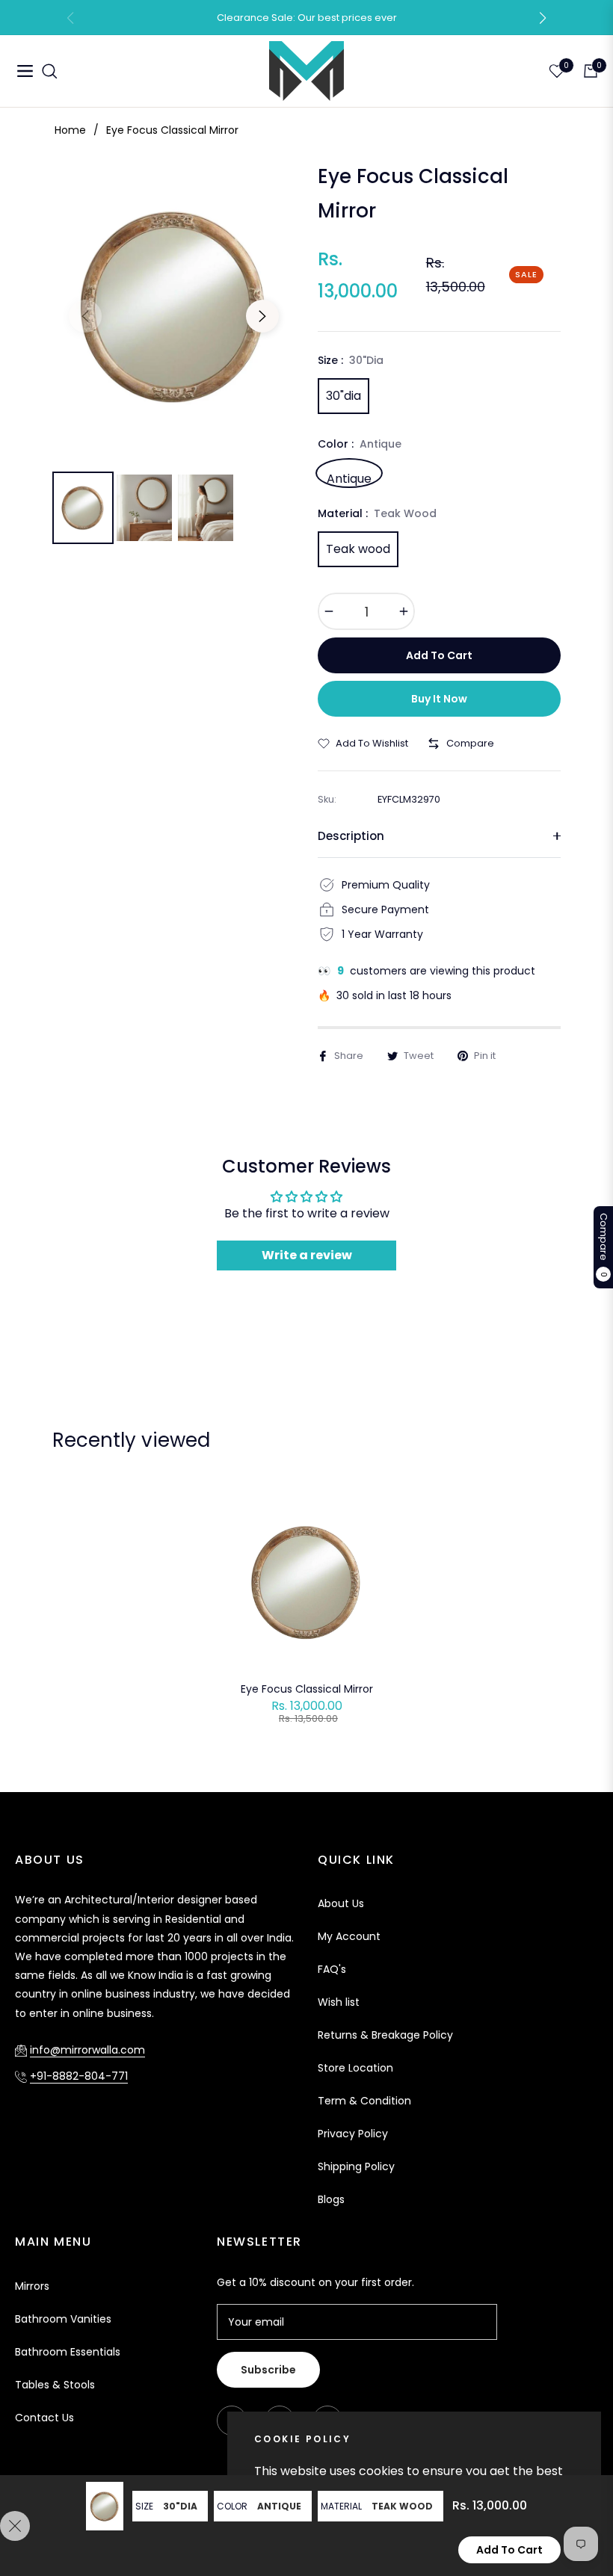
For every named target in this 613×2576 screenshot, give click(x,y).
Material (341, 2506)
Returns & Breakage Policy (385, 2035)
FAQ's (332, 1969)
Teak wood (358, 549)
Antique (349, 477)
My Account (349, 1936)
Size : (351, 360)
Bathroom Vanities (63, 2319)
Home (70, 130)
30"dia (344, 396)
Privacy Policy (353, 2134)
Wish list (339, 2002)
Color (232, 2506)
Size (144, 2506)
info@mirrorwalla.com (87, 2050)
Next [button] (262, 316)
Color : (360, 444)
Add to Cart (509, 2550)
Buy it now (439, 699)
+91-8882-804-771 (79, 2076)
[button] (543, 18)
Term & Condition (364, 2101)
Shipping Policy (356, 2166)
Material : (377, 513)
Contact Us (44, 2418)
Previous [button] (85, 316)
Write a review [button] (307, 1255)
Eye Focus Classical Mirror (307, 1689)
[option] (174, 305)
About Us (341, 1903)
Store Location (355, 2068)
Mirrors (32, 2286)
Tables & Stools (55, 2385)
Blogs (331, 2199)
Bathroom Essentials (68, 2352)
